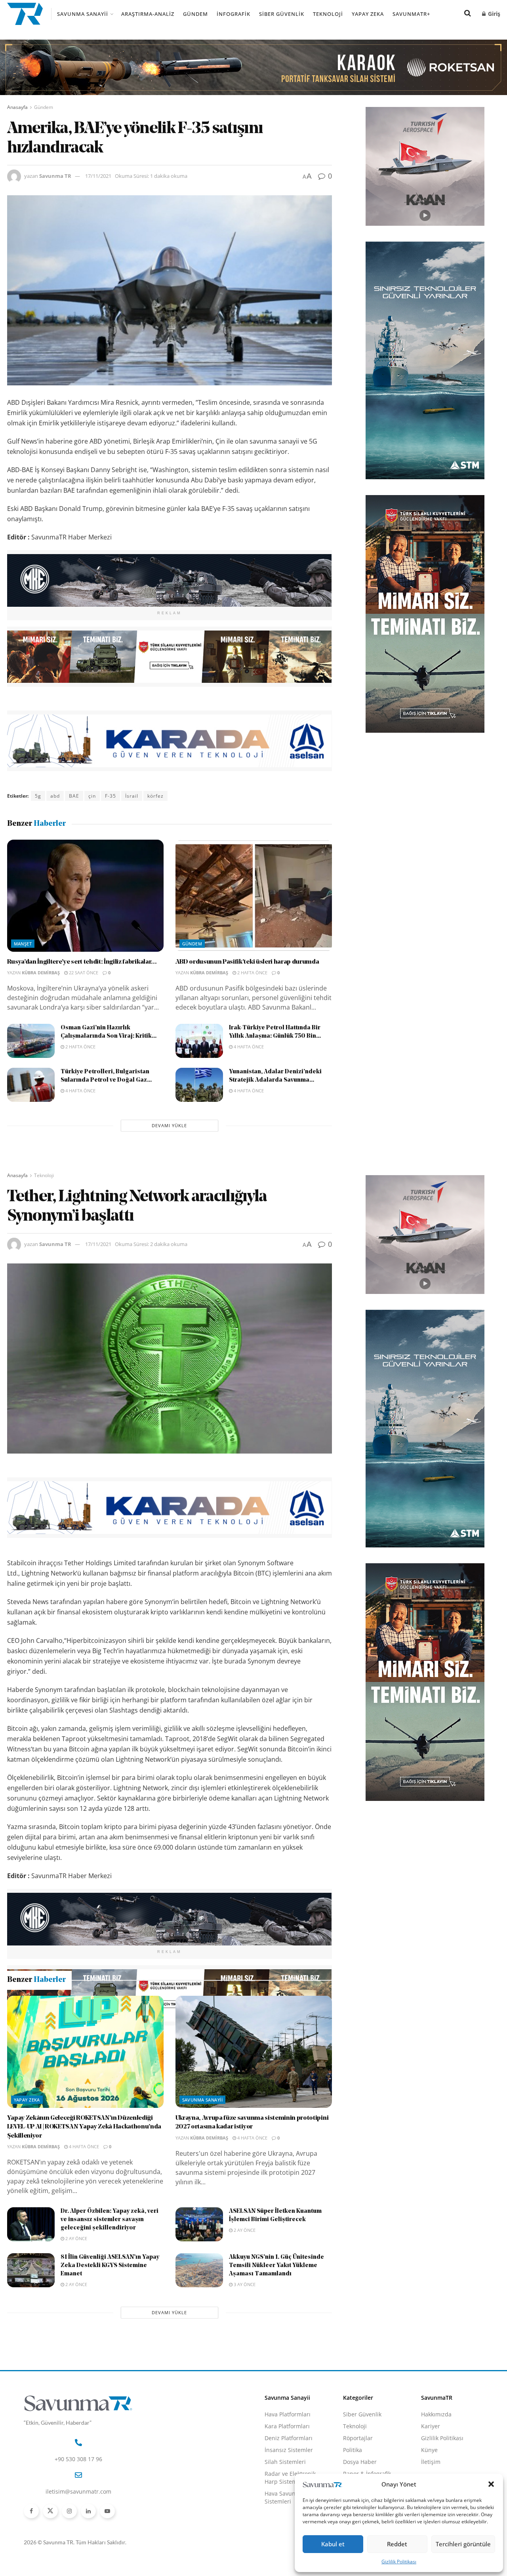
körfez (155, 796)
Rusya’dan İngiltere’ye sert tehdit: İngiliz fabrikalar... (82, 962)
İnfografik (233, 14)
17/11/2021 (98, 176)
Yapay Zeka (368, 14)
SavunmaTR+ (411, 14)
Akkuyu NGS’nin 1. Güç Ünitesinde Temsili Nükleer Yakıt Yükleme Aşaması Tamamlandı (276, 2350)
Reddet (397, 2544)
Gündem (195, 14)
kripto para (135, 2037)
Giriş (493, 14)
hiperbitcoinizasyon (87, 2037)
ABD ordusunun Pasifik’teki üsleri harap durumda (247, 962)
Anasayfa (17, 107)
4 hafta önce (248, 1047)
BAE (74, 796)
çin (92, 796)
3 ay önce (244, 2369)
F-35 (111, 796)
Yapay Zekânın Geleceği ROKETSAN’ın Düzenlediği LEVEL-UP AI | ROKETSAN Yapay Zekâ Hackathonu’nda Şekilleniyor (84, 2212)
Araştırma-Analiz (148, 14)
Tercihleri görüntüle (463, 2544)
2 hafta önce (252, 973)
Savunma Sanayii (83, 14)
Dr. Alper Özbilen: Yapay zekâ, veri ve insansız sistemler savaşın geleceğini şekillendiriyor (110, 2304)
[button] (491, 2484)
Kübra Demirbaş (41, 973)
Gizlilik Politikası (399, 2562)
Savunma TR (55, 176)
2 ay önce (76, 2323)
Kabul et (333, 2544)
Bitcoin (44, 2037)
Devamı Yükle (169, 1125)
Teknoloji (328, 14)
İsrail (132, 796)
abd (55, 796)
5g (38, 796)
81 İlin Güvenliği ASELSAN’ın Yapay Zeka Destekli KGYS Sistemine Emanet (110, 2350)
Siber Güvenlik (282, 14)
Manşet (23, 944)
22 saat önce (83, 973)
